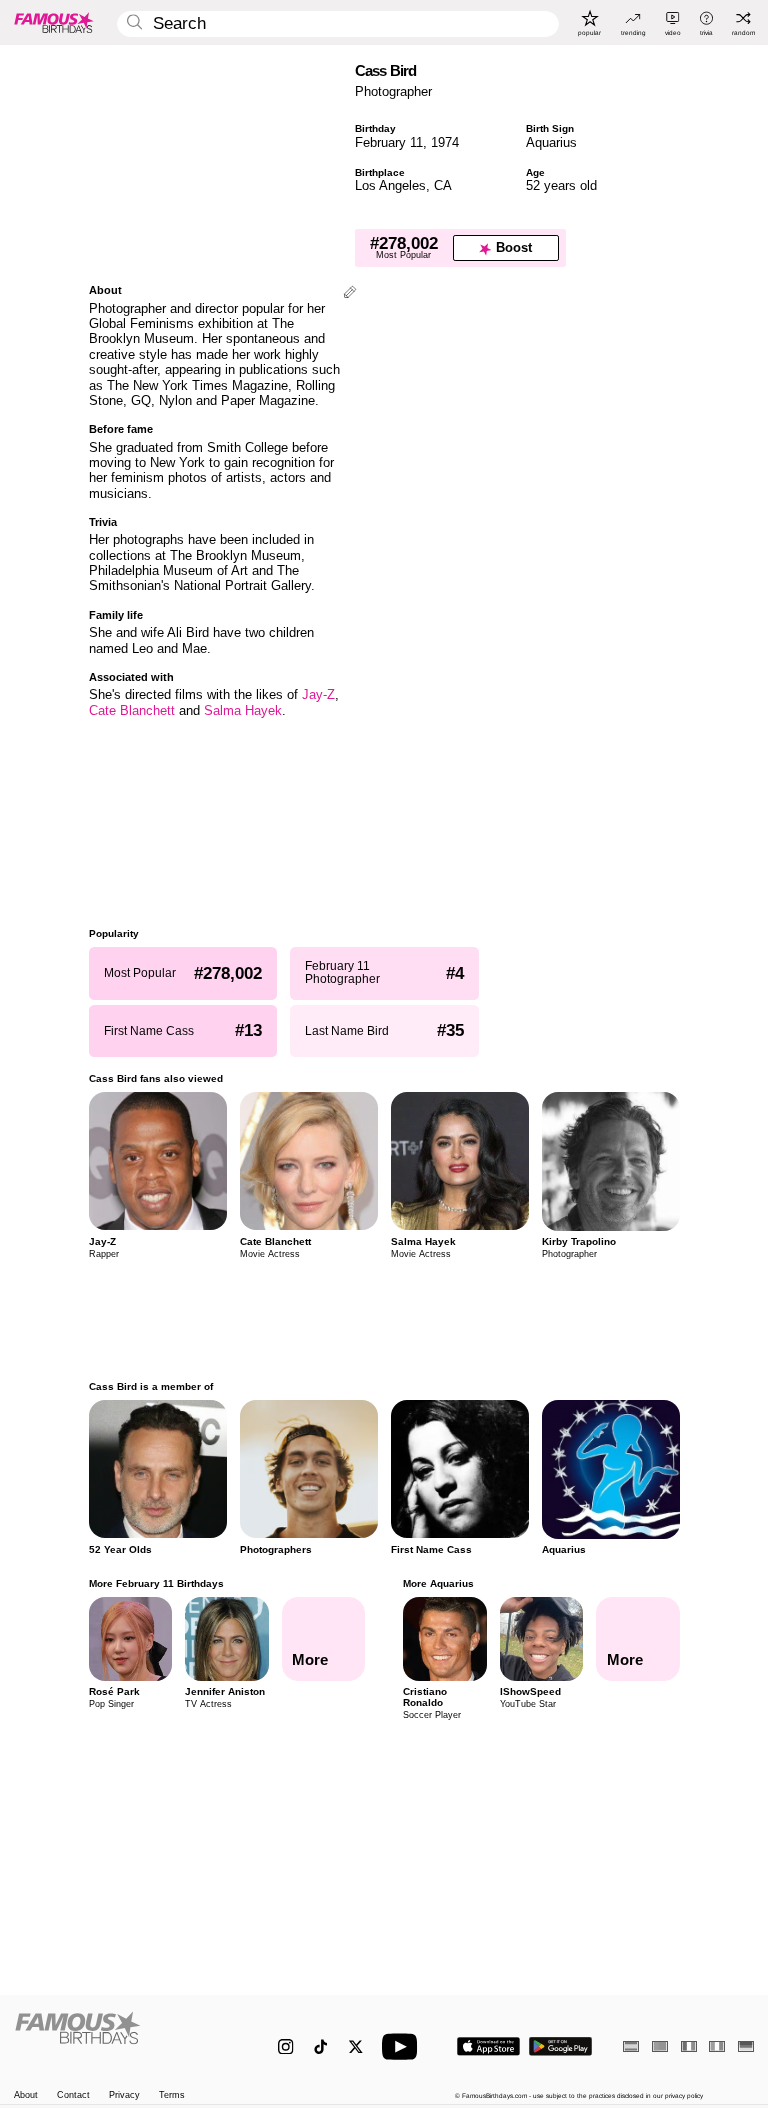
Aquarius (551, 142)
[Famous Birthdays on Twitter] (355, 2046)
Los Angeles (390, 185)
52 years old (561, 185)
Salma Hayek (243, 710)
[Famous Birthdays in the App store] (488, 2046)
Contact (73, 2095)
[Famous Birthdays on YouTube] (404, 2046)
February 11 (389, 142)
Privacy (124, 2095)
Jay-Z (318, 694)
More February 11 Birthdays (156, 1583)
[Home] (124, 2038)
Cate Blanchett (132, 710)
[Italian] (717, 2046)
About (26, 2095)
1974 (445, 142)
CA (443, 185)
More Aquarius (438, 1583)
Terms (172, 2095)
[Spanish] (631, 2046)
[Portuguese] (660, 2046)
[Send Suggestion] (350, 293)
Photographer (393, 91)
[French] (689, 2046)
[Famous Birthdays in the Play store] (560, 2046)
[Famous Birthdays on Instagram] (285, 2046)
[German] (746, 2046)
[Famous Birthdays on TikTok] (320, 2046)
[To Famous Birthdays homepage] (54, 22)
